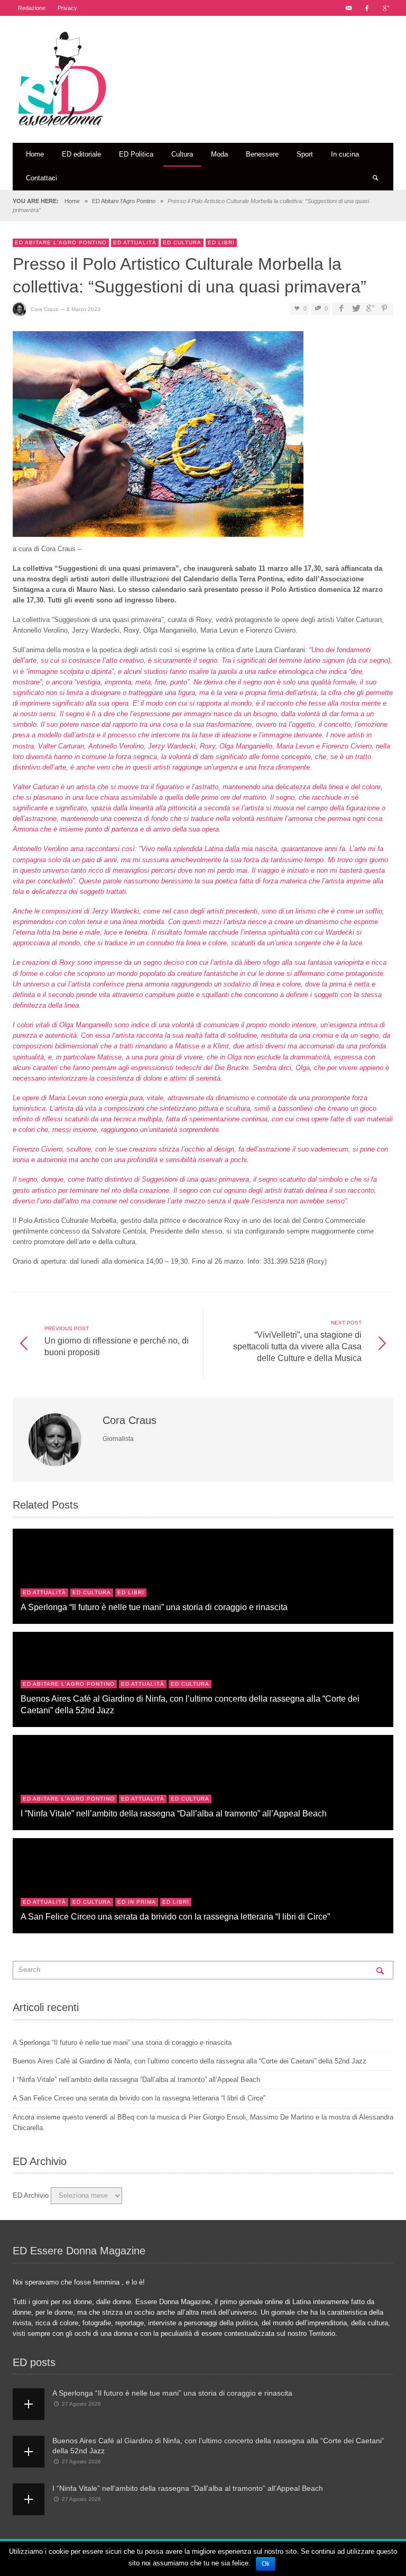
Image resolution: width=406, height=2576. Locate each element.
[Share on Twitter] (355, 309)
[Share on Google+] (370, 309)
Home (72, 201)
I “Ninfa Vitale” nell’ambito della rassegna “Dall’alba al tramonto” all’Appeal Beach (174, 1813)
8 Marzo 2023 (84, 309)
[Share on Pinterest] (384, 309)
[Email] (348, 8)
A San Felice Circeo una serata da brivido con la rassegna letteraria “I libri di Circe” (175, 1916)
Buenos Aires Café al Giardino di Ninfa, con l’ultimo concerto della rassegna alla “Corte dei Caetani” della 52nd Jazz (190, 2061)
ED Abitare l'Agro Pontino (124, 201)
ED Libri (221, 243)
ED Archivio (31, 2195)
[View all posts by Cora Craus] (56, 1440)
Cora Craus (44, 309)
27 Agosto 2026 (81, 2404)
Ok (266, 2564)
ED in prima (137, 1902)
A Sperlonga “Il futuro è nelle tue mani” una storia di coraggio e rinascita (154, 1607)
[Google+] (385, 8)
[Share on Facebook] (341, 309)
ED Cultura (182, 243)
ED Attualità (135, 243)
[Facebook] (367, 8)
